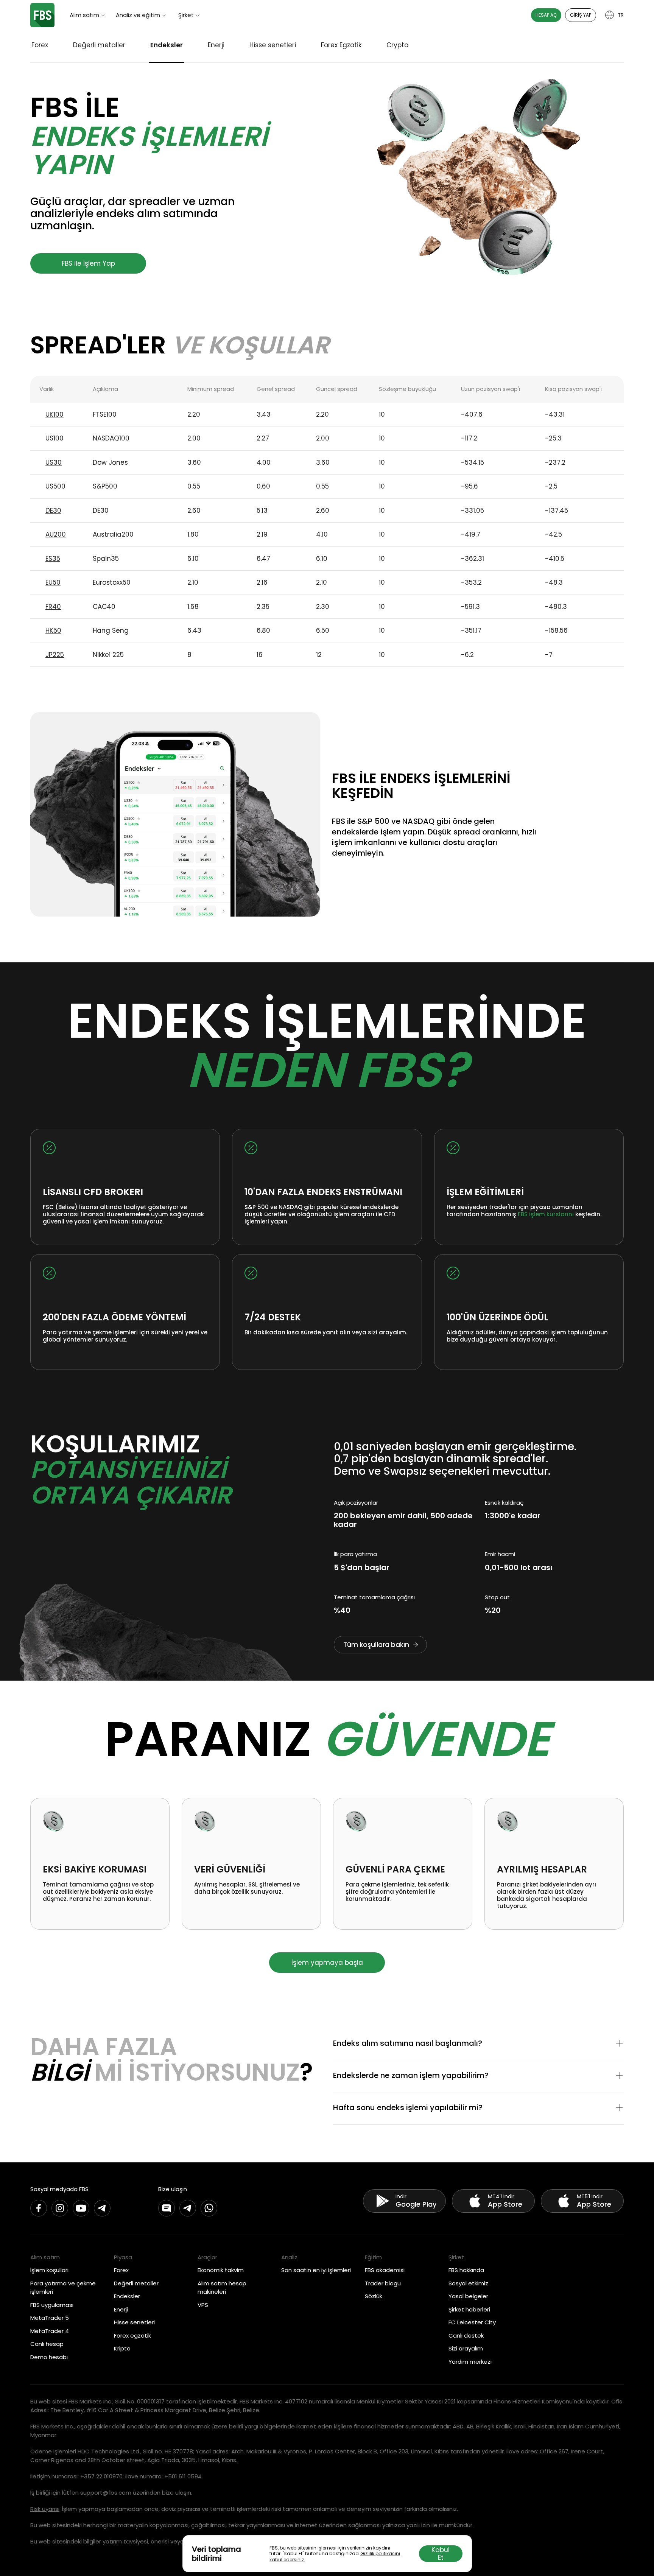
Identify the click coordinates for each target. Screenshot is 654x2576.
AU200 (56, 534)
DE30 (53, 511)
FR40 (53, 607)
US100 (54, 438)
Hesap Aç (546, 15)
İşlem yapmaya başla (327, 1963)
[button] (478, 2044)
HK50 (53, 630)
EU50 (53, 582)
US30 (54, 462)
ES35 (53, 559)
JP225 (55, 655)
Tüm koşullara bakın (376, 1645)
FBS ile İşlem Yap (88, 263)
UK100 (54, 414)
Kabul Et (441, 2554)
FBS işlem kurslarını (546, 1214)
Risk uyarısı (45, 2509)
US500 (55, 486)
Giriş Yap (581, 15)
